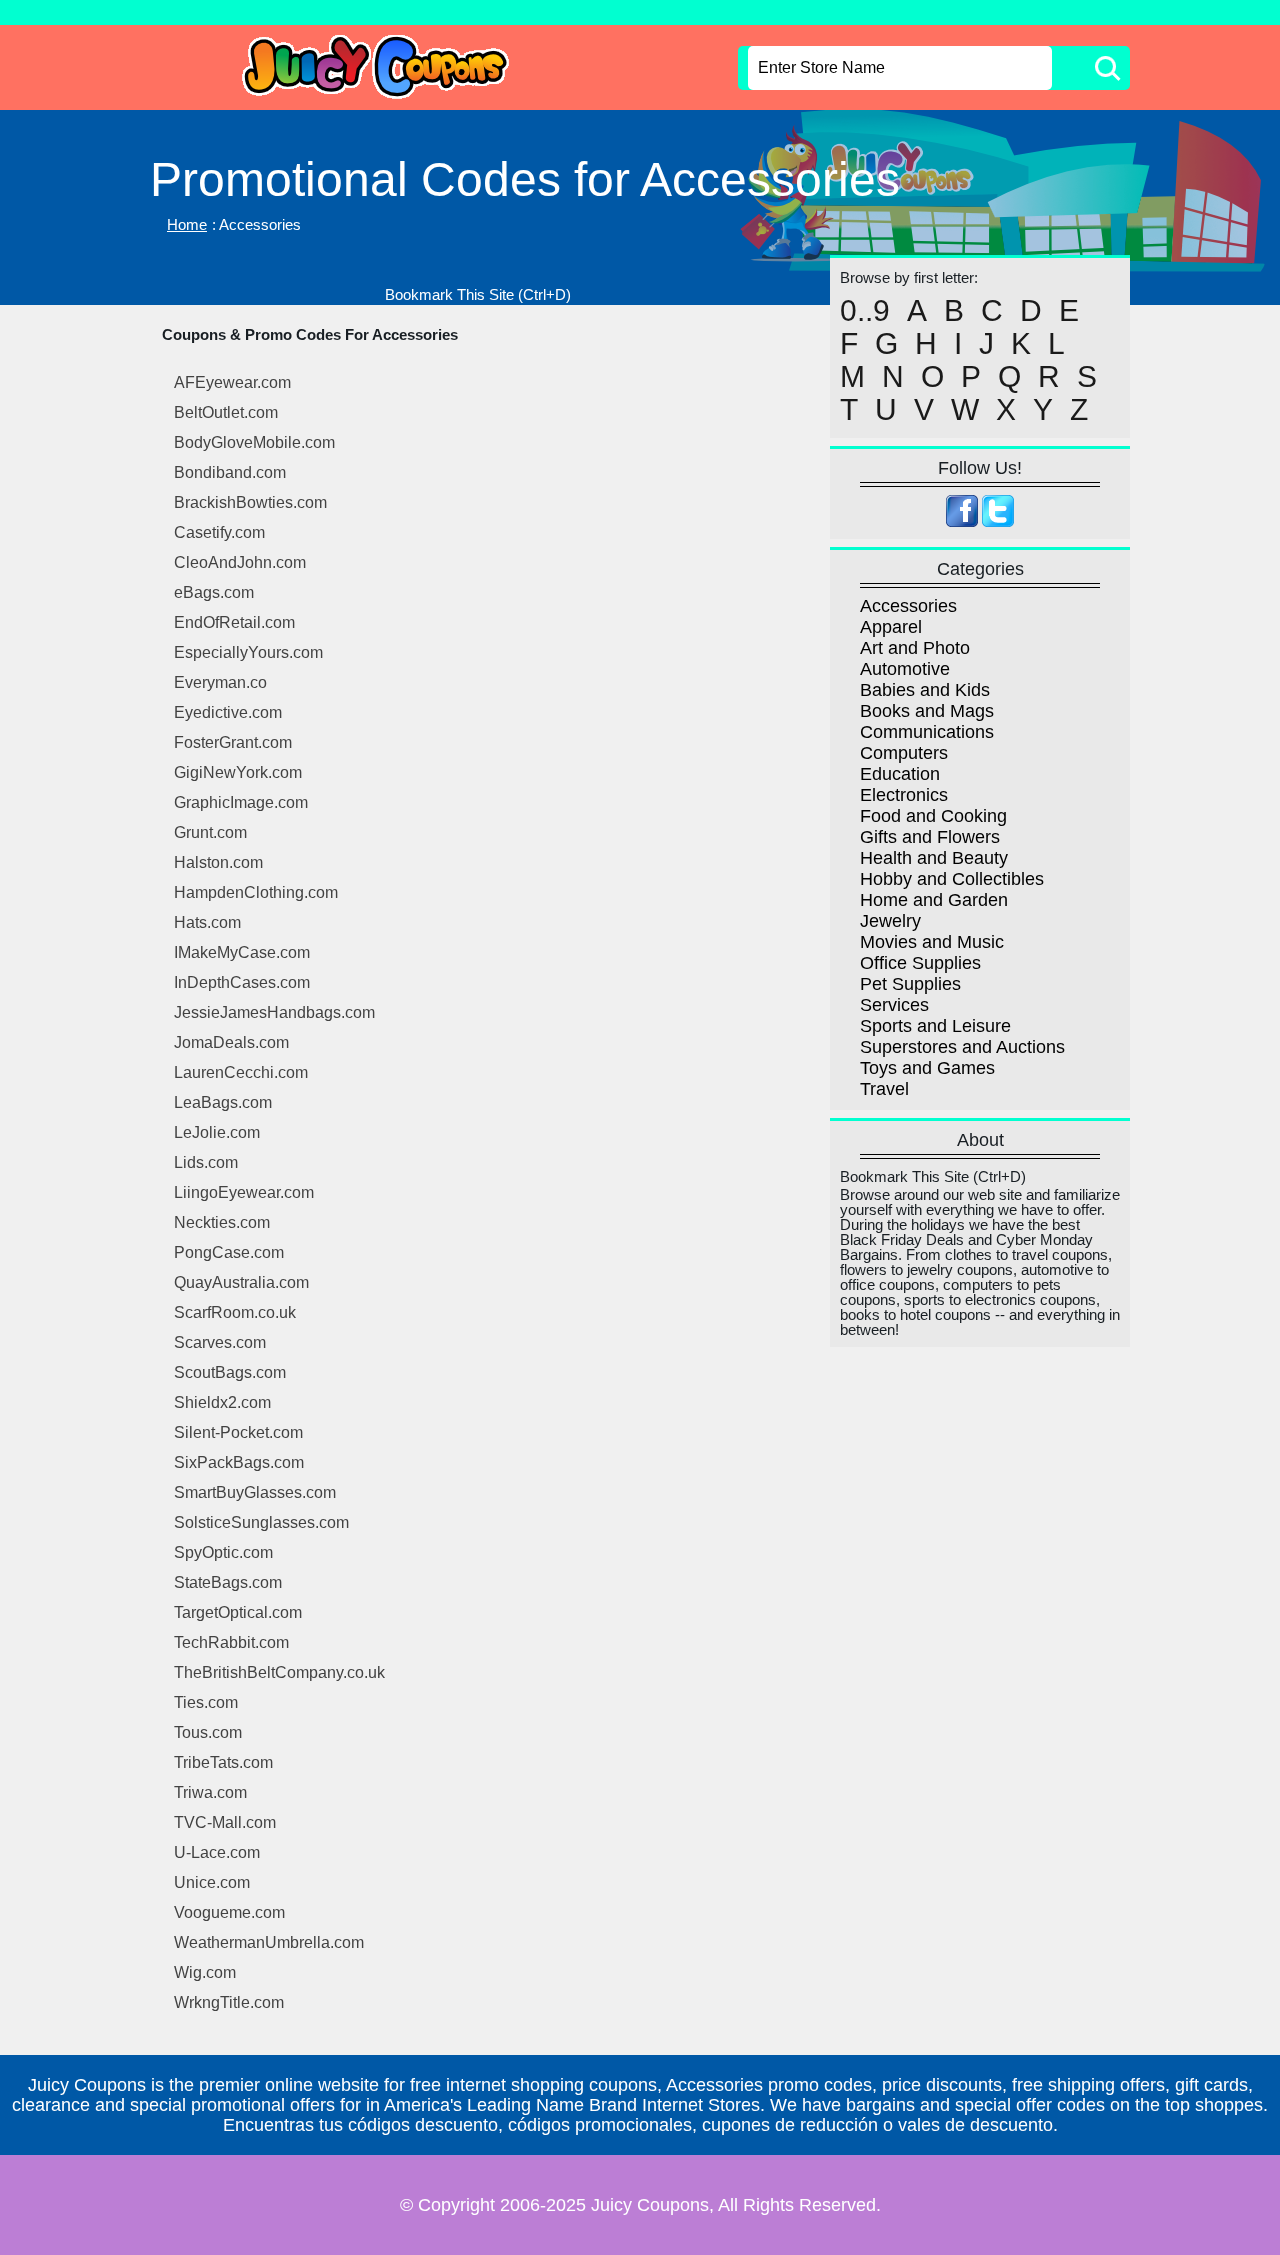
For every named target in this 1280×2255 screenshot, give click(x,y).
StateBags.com (228, 1582)
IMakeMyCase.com (242, 952)
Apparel (891, 627)
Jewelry (890, 921)
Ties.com (206, 1702)
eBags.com (214, 592)
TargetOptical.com (238, 1612)
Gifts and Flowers (930, 837)
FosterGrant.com (233, 742)
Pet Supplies (910, 984)
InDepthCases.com (242, 982)
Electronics (904, 795)
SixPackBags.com (239, 1462)
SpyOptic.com (223, 1552)
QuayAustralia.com (241, 1282)
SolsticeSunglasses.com (261, 1522)
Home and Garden (934, 900)
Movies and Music (932, 942)
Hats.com (207, 922)
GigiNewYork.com (238, 772)
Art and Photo (915, 648)
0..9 (865, 311)
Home (187, 224)
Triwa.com (210, 1792)
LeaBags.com (223, 1102)
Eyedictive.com (228, 712)
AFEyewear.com (232, 382)
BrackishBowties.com (250, 502)
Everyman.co (220, 682)
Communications (927, 732)
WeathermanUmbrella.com (269, 1942)
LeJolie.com (217, 1132)
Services (894, 1005)
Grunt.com (210, 832)
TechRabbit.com (231, 1642)
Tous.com (208, 1732)
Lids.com (206, 1162)
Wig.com (205, 1972)
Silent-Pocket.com (238, 1432)
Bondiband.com (230, 472)
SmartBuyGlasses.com (255, 1492)
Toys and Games (927, 1068)
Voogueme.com (229, 1912)
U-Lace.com (217, 1852)
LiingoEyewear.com (244, 1192)
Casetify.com (219, 532)
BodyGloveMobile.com (254, 442)
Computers (904, 753)
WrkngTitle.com (229, 2002)
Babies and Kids (925, 690)
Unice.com (212, 1882)
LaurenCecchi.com (241, 1072)
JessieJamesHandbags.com (274, 1012)
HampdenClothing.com (256, 892)
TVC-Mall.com (225, 1822)
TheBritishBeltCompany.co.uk (279, 1672)
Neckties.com (222, 1222)
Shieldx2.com (222, 1402)
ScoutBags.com (230, 1372)
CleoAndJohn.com (240, 562)
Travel (884, 1089)
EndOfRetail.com (234, 622)
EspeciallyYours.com (248, 652)
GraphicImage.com (241, 802)
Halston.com (218, 862)
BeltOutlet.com (226, 412)
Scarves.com (220, 1342)
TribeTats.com (223, 1762)
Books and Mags (927, 711)
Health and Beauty (934, 858)
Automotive (905, 669)
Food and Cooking (933, 816)
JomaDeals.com (231, 1042)
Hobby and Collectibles (952, 879)
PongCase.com (229, 1252)
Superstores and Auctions (962, 1047)
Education (900, 774)
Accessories (908, 606)
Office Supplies (920, 963)
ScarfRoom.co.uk (235, 1312)
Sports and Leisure (935, 1026)
